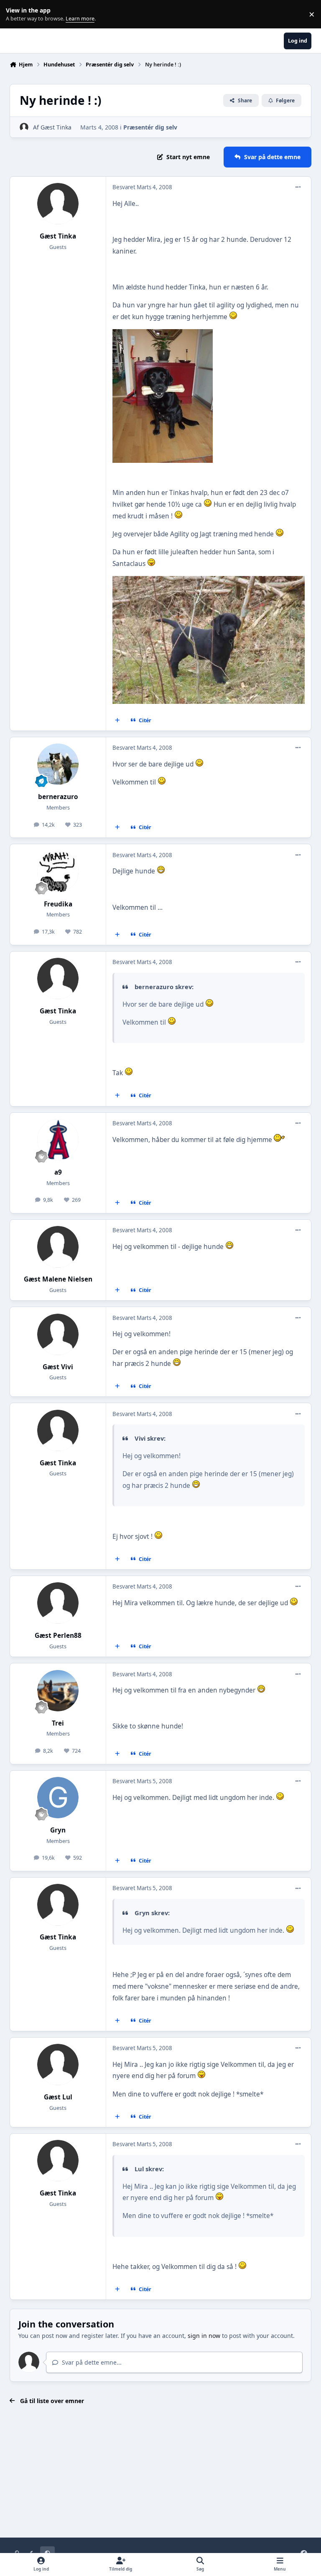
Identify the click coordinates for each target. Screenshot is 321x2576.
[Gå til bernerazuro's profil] (58, 764)
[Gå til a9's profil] (58, 1140)
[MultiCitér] (117, 721)
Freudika (58, 904)
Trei (58, 1723)
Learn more (16, 14)
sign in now (204, 2336)
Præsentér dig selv (150, 127)
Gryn (58, 1830)
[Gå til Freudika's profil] (58, 872)
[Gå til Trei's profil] (58, 1691)
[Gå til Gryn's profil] (58, 1798)
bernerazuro (58, 797)
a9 (58, 1172)
